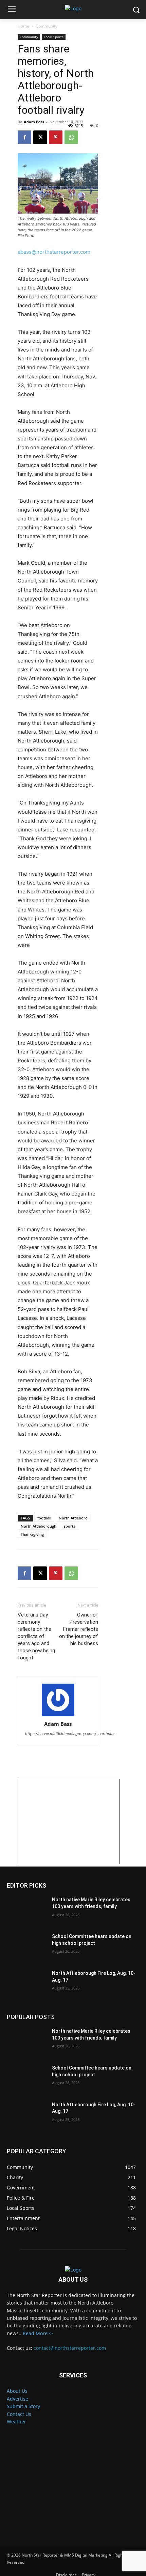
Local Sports (54, 37)
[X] (40, 137)
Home (23, 26)
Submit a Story (23, 2406)
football (44, 1518)
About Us (17, 2391)
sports (69, 1526)
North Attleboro (73, 1518)
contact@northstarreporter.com (70, 2348)
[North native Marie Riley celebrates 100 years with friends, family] (27, 1910)
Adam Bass (34, 122)
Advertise (17, 2399)
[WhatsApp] (71, 137)
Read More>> (38, 2333)
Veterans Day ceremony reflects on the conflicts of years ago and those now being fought (36, 1636)
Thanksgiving (32, 1534)
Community (47, 26)
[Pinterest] (56, 137)
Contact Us (19, 2414)
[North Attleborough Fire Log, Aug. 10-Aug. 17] (27, 1984)
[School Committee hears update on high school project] (27, 1947)
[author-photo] (58, 1700)
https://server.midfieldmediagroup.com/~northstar (70, 1734)
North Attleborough (39, 1526)
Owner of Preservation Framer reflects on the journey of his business (79, 1629)
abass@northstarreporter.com (54, 252)
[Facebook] (24, 137)
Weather (16, 2422)
